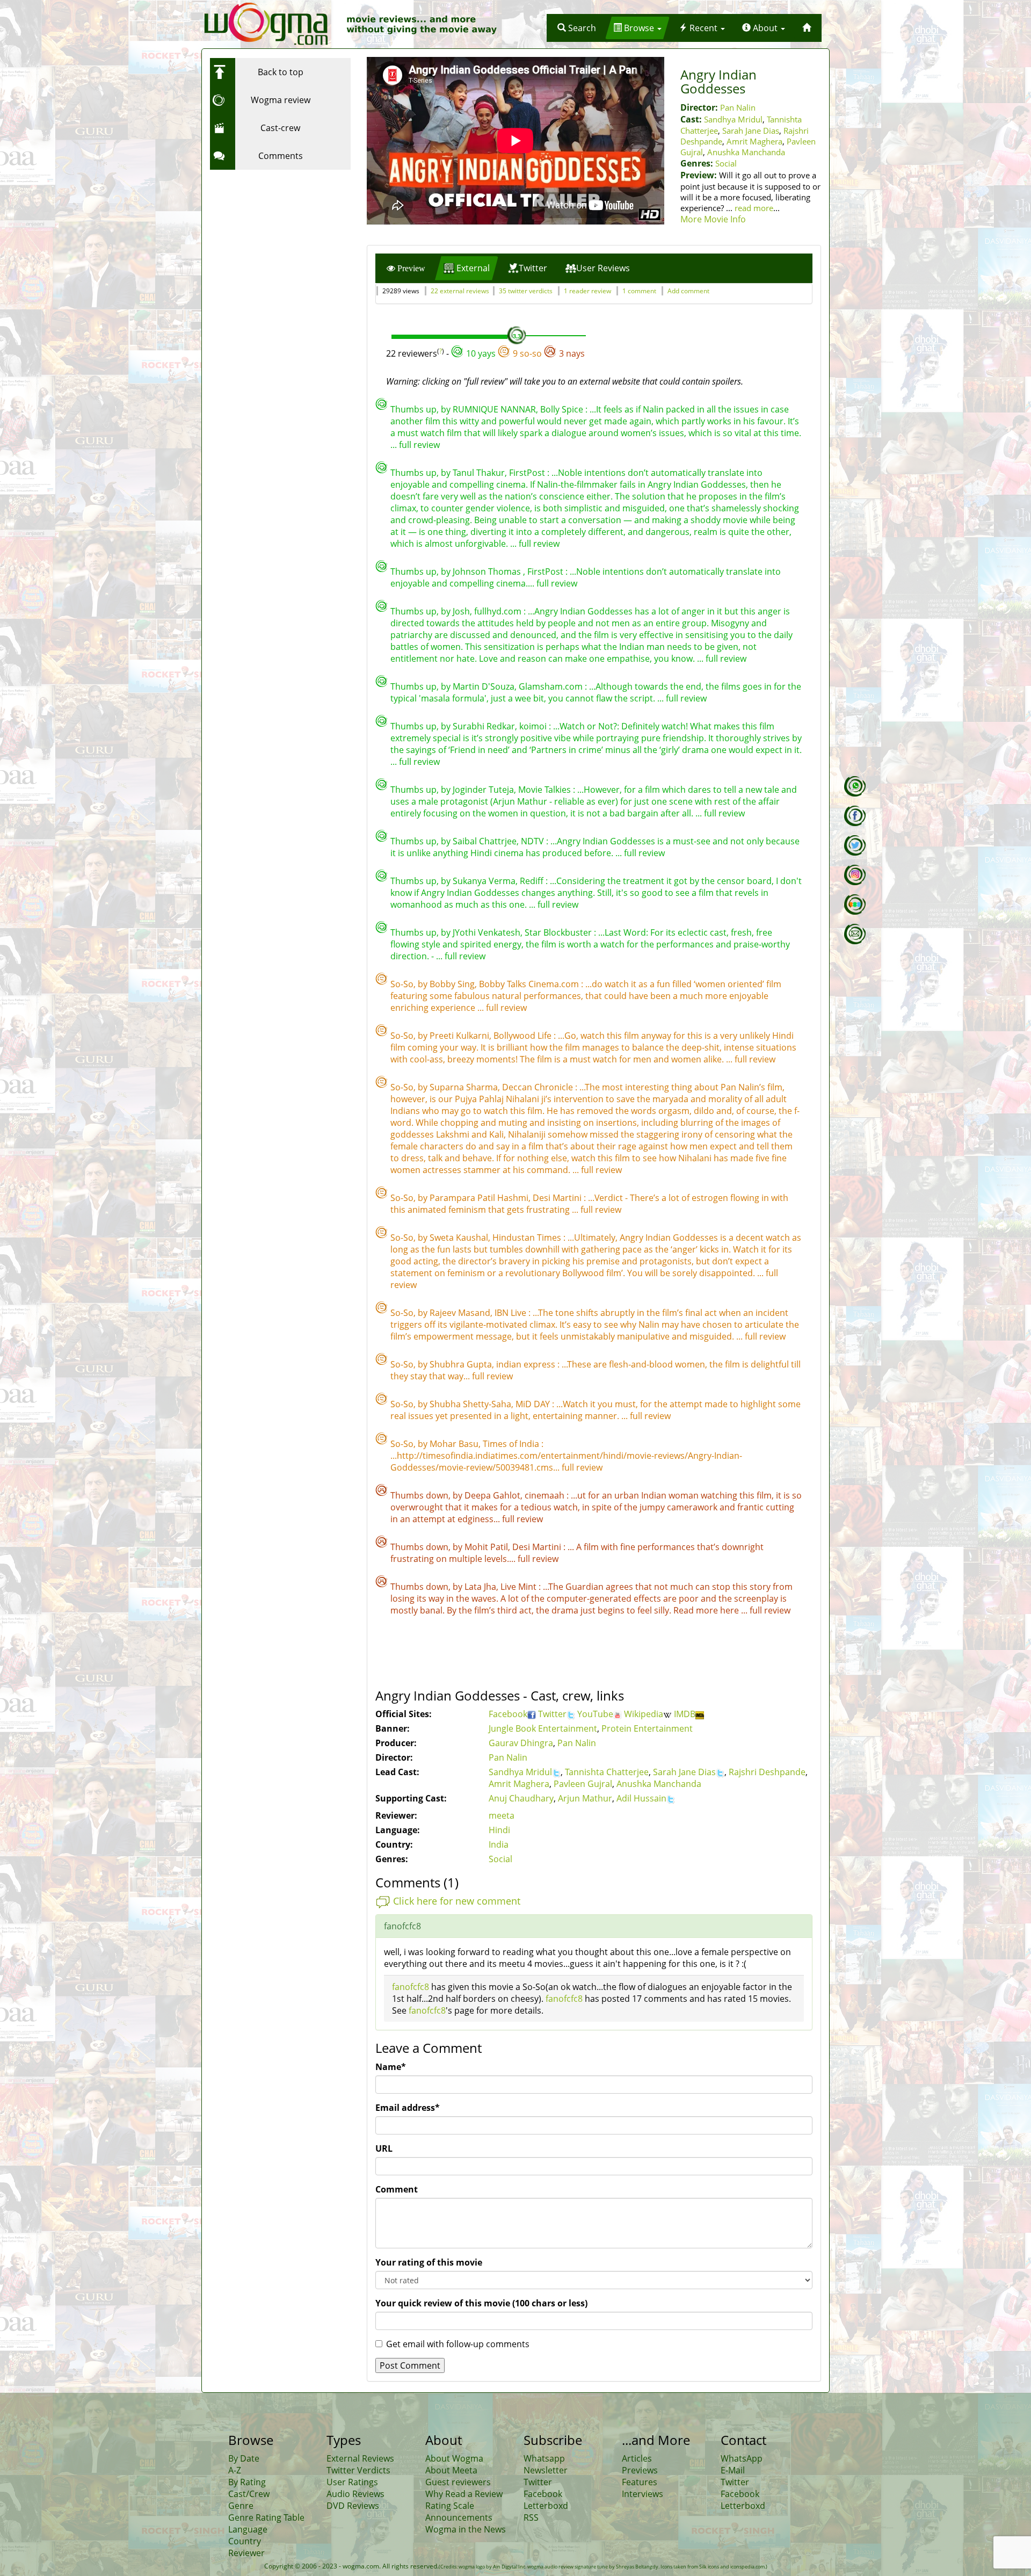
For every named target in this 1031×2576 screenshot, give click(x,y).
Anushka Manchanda (746, 152)
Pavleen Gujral (583, 1784)
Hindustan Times (528, 1238)
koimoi (534, 726)
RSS (531, 2517)
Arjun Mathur (585, 1798)
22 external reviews (460, 291)
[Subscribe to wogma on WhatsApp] (855, 786)
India (499, 1844)
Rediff (533, 881)
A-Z (235, 2470)
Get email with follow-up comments (458, 2344)
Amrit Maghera (754, 141)
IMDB (685, 1714)
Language (248, 2529)
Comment (397, 2189)
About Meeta (451, 2470)
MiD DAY (534, 1404)
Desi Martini (558, 1198)
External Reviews (360, 2458)
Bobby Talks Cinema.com (530, 984)
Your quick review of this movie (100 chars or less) (481, 2303)
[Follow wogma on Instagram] (855, 875)
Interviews (642, 2494)
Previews (640, 2470)
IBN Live (511, 1313)
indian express (527, 1364)
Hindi (499, 1830)
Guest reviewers (458, 2482)
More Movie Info (713, 219)
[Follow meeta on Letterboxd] (855, 905)
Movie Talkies (546, 790)
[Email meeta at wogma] (855, 934)
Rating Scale (450, 2506)
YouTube (595, 1714)
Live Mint (520, 1587)
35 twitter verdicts (526, 291)
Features (640, 2482)
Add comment (688, 291)
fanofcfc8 (411, 1987)
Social (726, 163)
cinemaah (546, 1495)
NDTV (533, 841)
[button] (577, 28)
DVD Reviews (353, 2506)
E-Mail (733, 2470)
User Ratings (352, 2482)
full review (419, 445)
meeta (502, 1815)
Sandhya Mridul (733, 119)
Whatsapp (544, 2458)
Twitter (552, 1714)
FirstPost (528, 473)
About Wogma (454, 2458)
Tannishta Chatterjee (607, 1772)
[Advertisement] (277, 242)
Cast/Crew (249, 2494)
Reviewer (246, 2553)
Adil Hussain (641, 1798)
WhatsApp (742, 2458)
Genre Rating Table (266, 2517)
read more (754, 208)
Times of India (512, 1444)
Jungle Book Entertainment (543, 1728)
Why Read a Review (464, 2494)
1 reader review (587, 291)
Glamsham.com (552, 686)
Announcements (459, 2517)
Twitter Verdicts (358, 2470)
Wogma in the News (466, 2529)
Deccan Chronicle (539, 1087)
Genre (241, 2506)
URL (384, 2148)
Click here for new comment (457, 1901)
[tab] (406, 268)
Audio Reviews (355, 2494)
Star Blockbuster (559, 932)
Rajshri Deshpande (767, 1772)
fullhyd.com (499, 611)
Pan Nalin (738, 107)
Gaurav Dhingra (521, 1743)
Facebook (508, 1714)
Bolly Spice (563, 409)
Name (391, 2067)
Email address (408, 2108)
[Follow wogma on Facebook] (855, 816)
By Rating (247, 2482)
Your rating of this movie (429, 2262)
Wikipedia (644, 1714)
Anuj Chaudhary (521, 1798)
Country (245, 2541)
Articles (637, 2458)
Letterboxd (546, 2506)
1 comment (639, 291)
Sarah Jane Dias (751, 131)
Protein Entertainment (647, 1728)
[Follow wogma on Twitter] (855, 845)
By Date (244, 2458)
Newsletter (546, 2470)
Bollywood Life (524, 1036)
